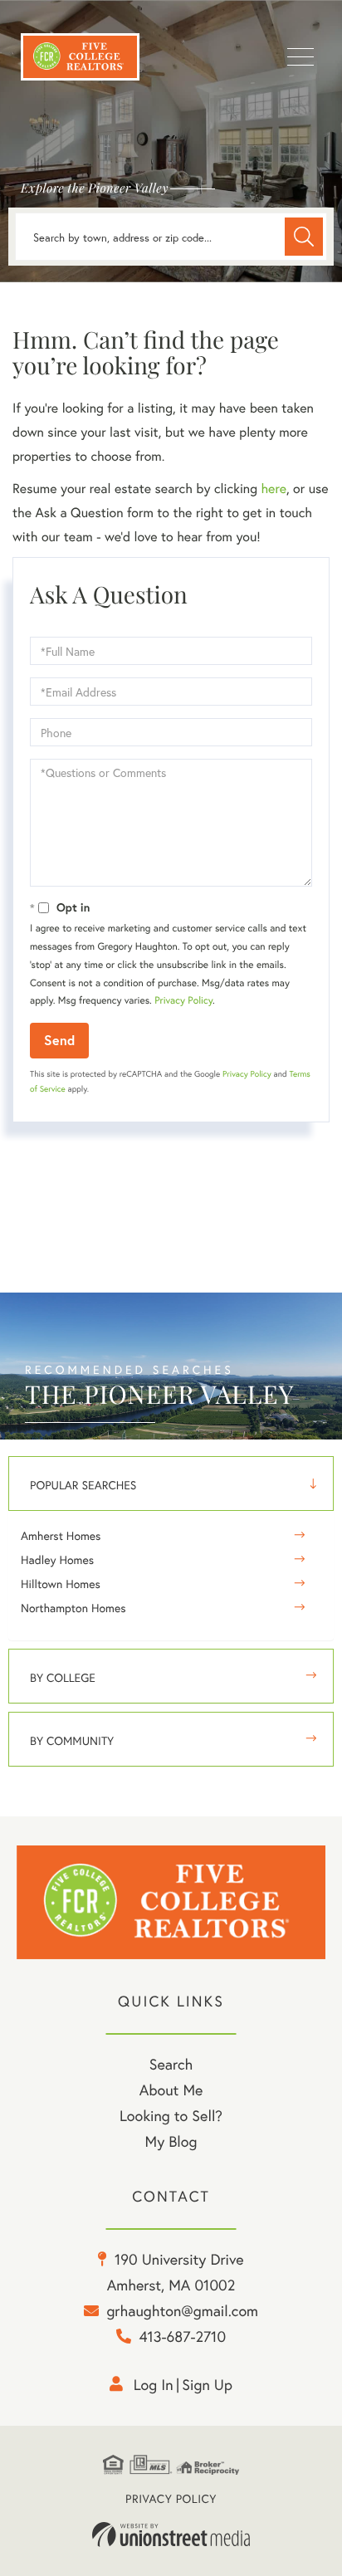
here (273, 489)
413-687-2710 (182, 2336)
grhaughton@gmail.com (182, 2310)
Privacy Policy (183, 1001)
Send (59, 1040)
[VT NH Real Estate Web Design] (171, 2534)
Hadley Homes (57, 1559)
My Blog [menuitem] (171, 2141)
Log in (154, 2384)
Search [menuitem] (171, 2064)
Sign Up (207, 2384)
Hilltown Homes (61, 1584)
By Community (72, 1740)
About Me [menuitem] (171, 2090)
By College (63, 1677)
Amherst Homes (61, 1535)
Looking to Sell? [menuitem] (171, 2115)
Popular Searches (83, 1485)
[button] (304, 237)
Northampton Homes (73, 1608)
